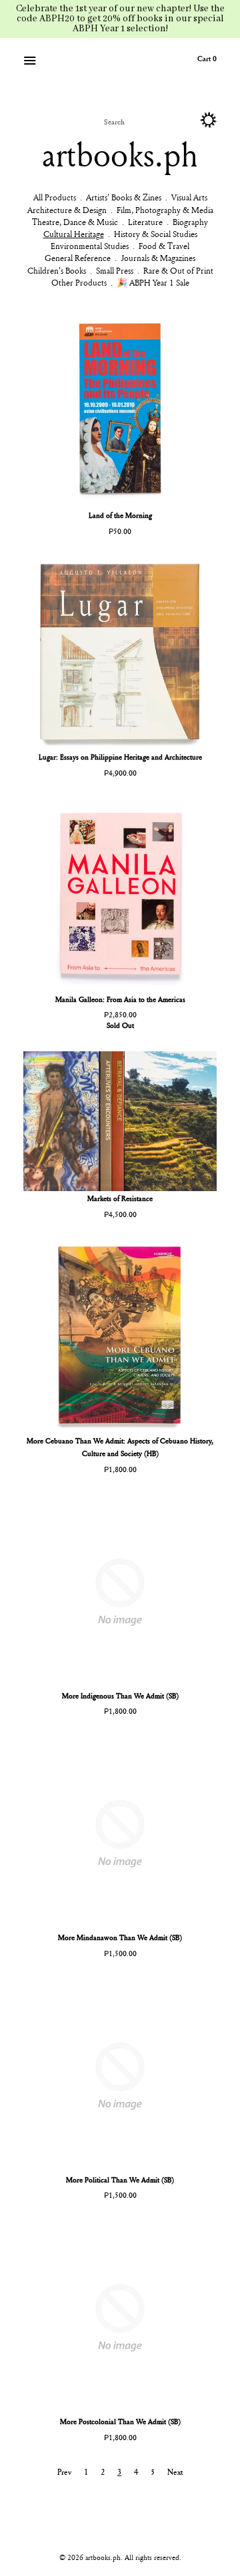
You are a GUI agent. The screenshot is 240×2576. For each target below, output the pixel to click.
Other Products (79, 282)
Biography (190, 222)
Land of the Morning (120, 515)
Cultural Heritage (74, 234)
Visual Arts (189, 197)
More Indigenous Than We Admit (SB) (120, 1695)
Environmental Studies (90, 246)
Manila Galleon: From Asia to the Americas (120, 999)
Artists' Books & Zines (124, 197)
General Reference (78, 258)
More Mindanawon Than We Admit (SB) (120, 1937)
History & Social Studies (156, 234)
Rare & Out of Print (178, 270)
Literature (145, 222)
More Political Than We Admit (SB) (120, 2180)
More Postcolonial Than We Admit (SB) (120, 2421)
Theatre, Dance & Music (75, 222)
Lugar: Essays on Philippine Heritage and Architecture (120, 757)
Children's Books (57, 270)
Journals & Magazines (158, 258)
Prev (64, 2472)
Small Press (115, 270)
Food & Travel (164, 246)
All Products (55, 197)
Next (175, 2472)
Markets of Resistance (120, 1198)
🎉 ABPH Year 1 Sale (153, 282)
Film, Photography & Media (165, 210)
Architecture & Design (67, 210)
